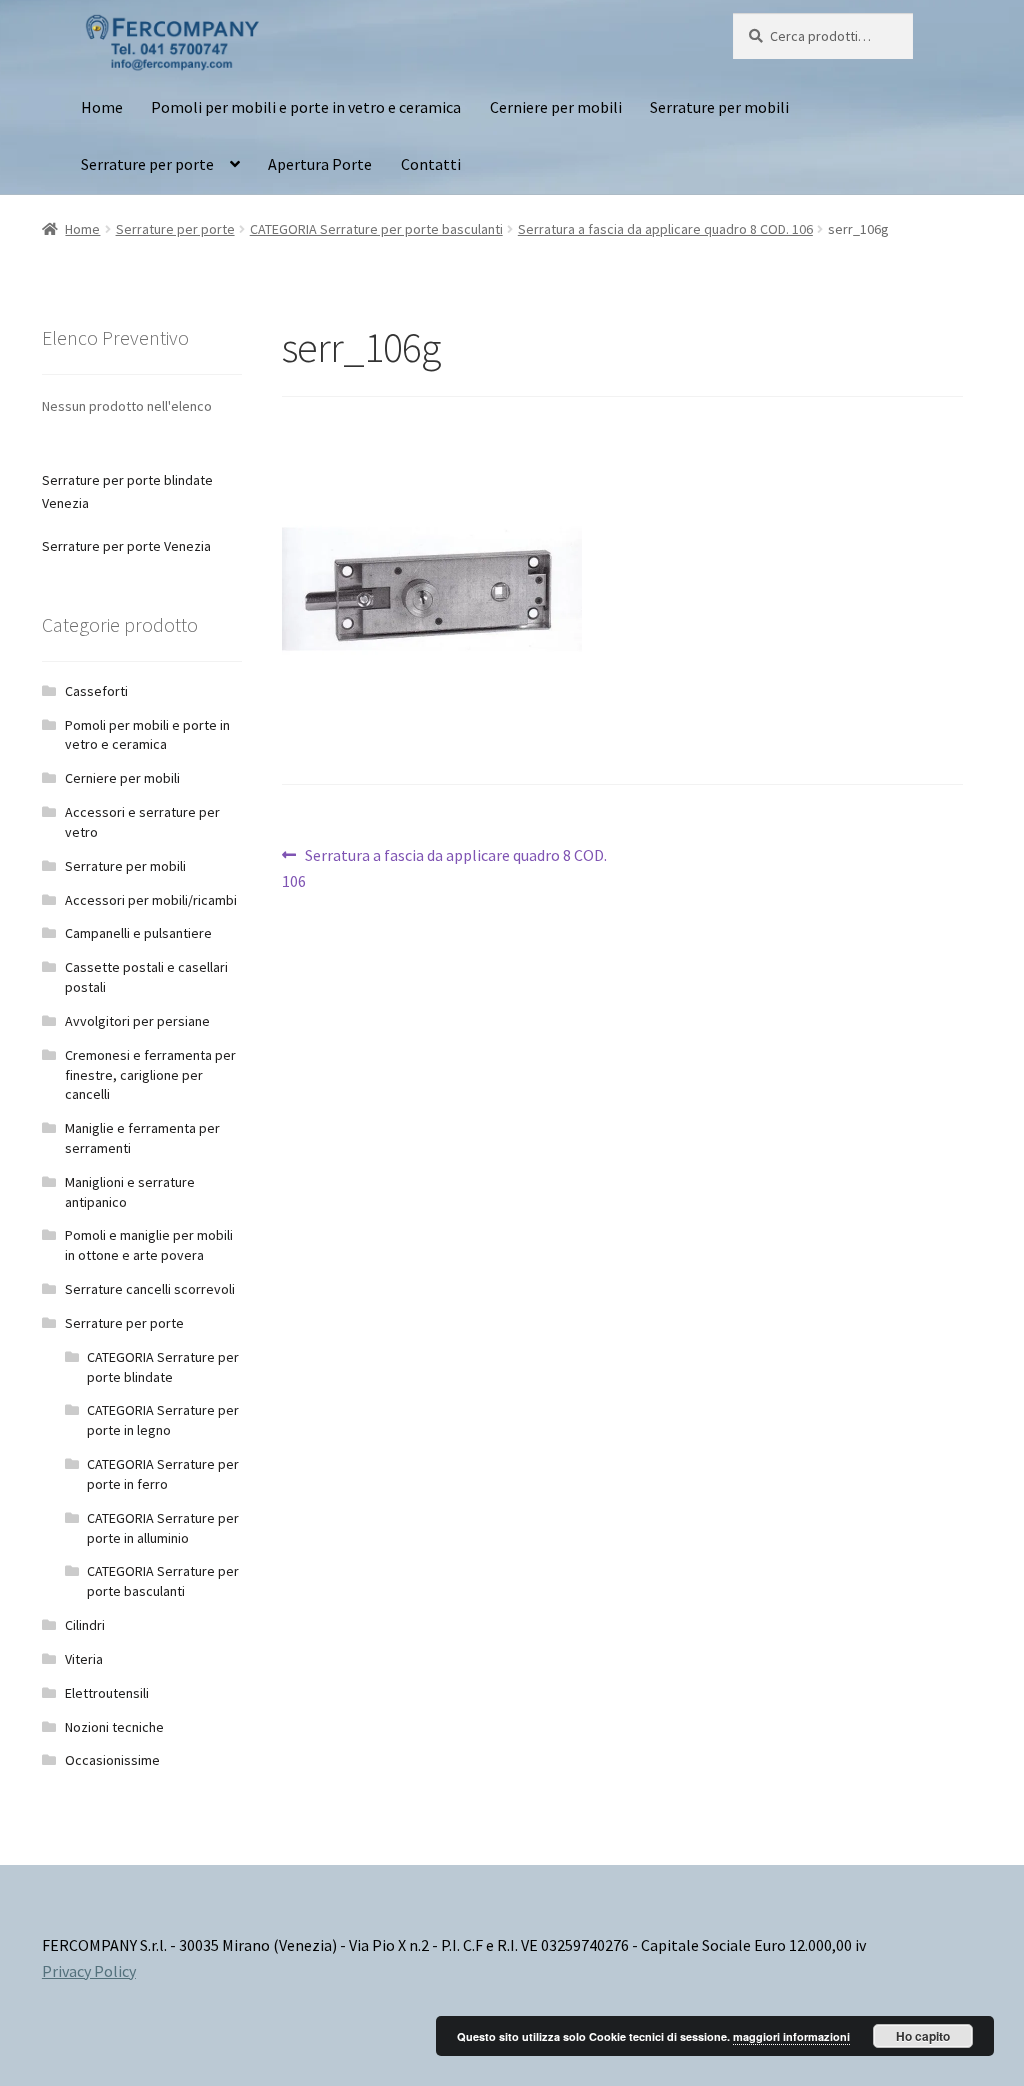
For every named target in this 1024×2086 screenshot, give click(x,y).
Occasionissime (112, 1760)
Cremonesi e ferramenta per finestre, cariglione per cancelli (150, 1075)
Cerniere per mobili (556, 107)
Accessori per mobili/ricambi (151, 900)
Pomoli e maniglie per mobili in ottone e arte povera (149, 1245)
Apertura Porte (320, 164)
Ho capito (923, 2036)
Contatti (431, 164)
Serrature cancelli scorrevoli (150, 1289)
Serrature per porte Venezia (126, 546)
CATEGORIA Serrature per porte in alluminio (163, 1528)
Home (102, 107)
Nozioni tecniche (114, 1727)
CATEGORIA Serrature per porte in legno (163, 1420)
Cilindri (85, 1625)
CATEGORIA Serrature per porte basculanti (376, 229)
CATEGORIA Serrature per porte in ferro (163, 1474)
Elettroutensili (107, 1693)
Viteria (84, 1659)
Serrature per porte (147, 164)
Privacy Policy (89, 1971)
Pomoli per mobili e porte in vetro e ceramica (306, 107)
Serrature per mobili (719, 107)
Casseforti (96, 691)
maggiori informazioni (791, 2036)
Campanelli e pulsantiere (138, 933)
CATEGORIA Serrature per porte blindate (163, 1367)
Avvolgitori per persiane (137, 1021)
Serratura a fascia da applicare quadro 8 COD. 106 (665, 229)
